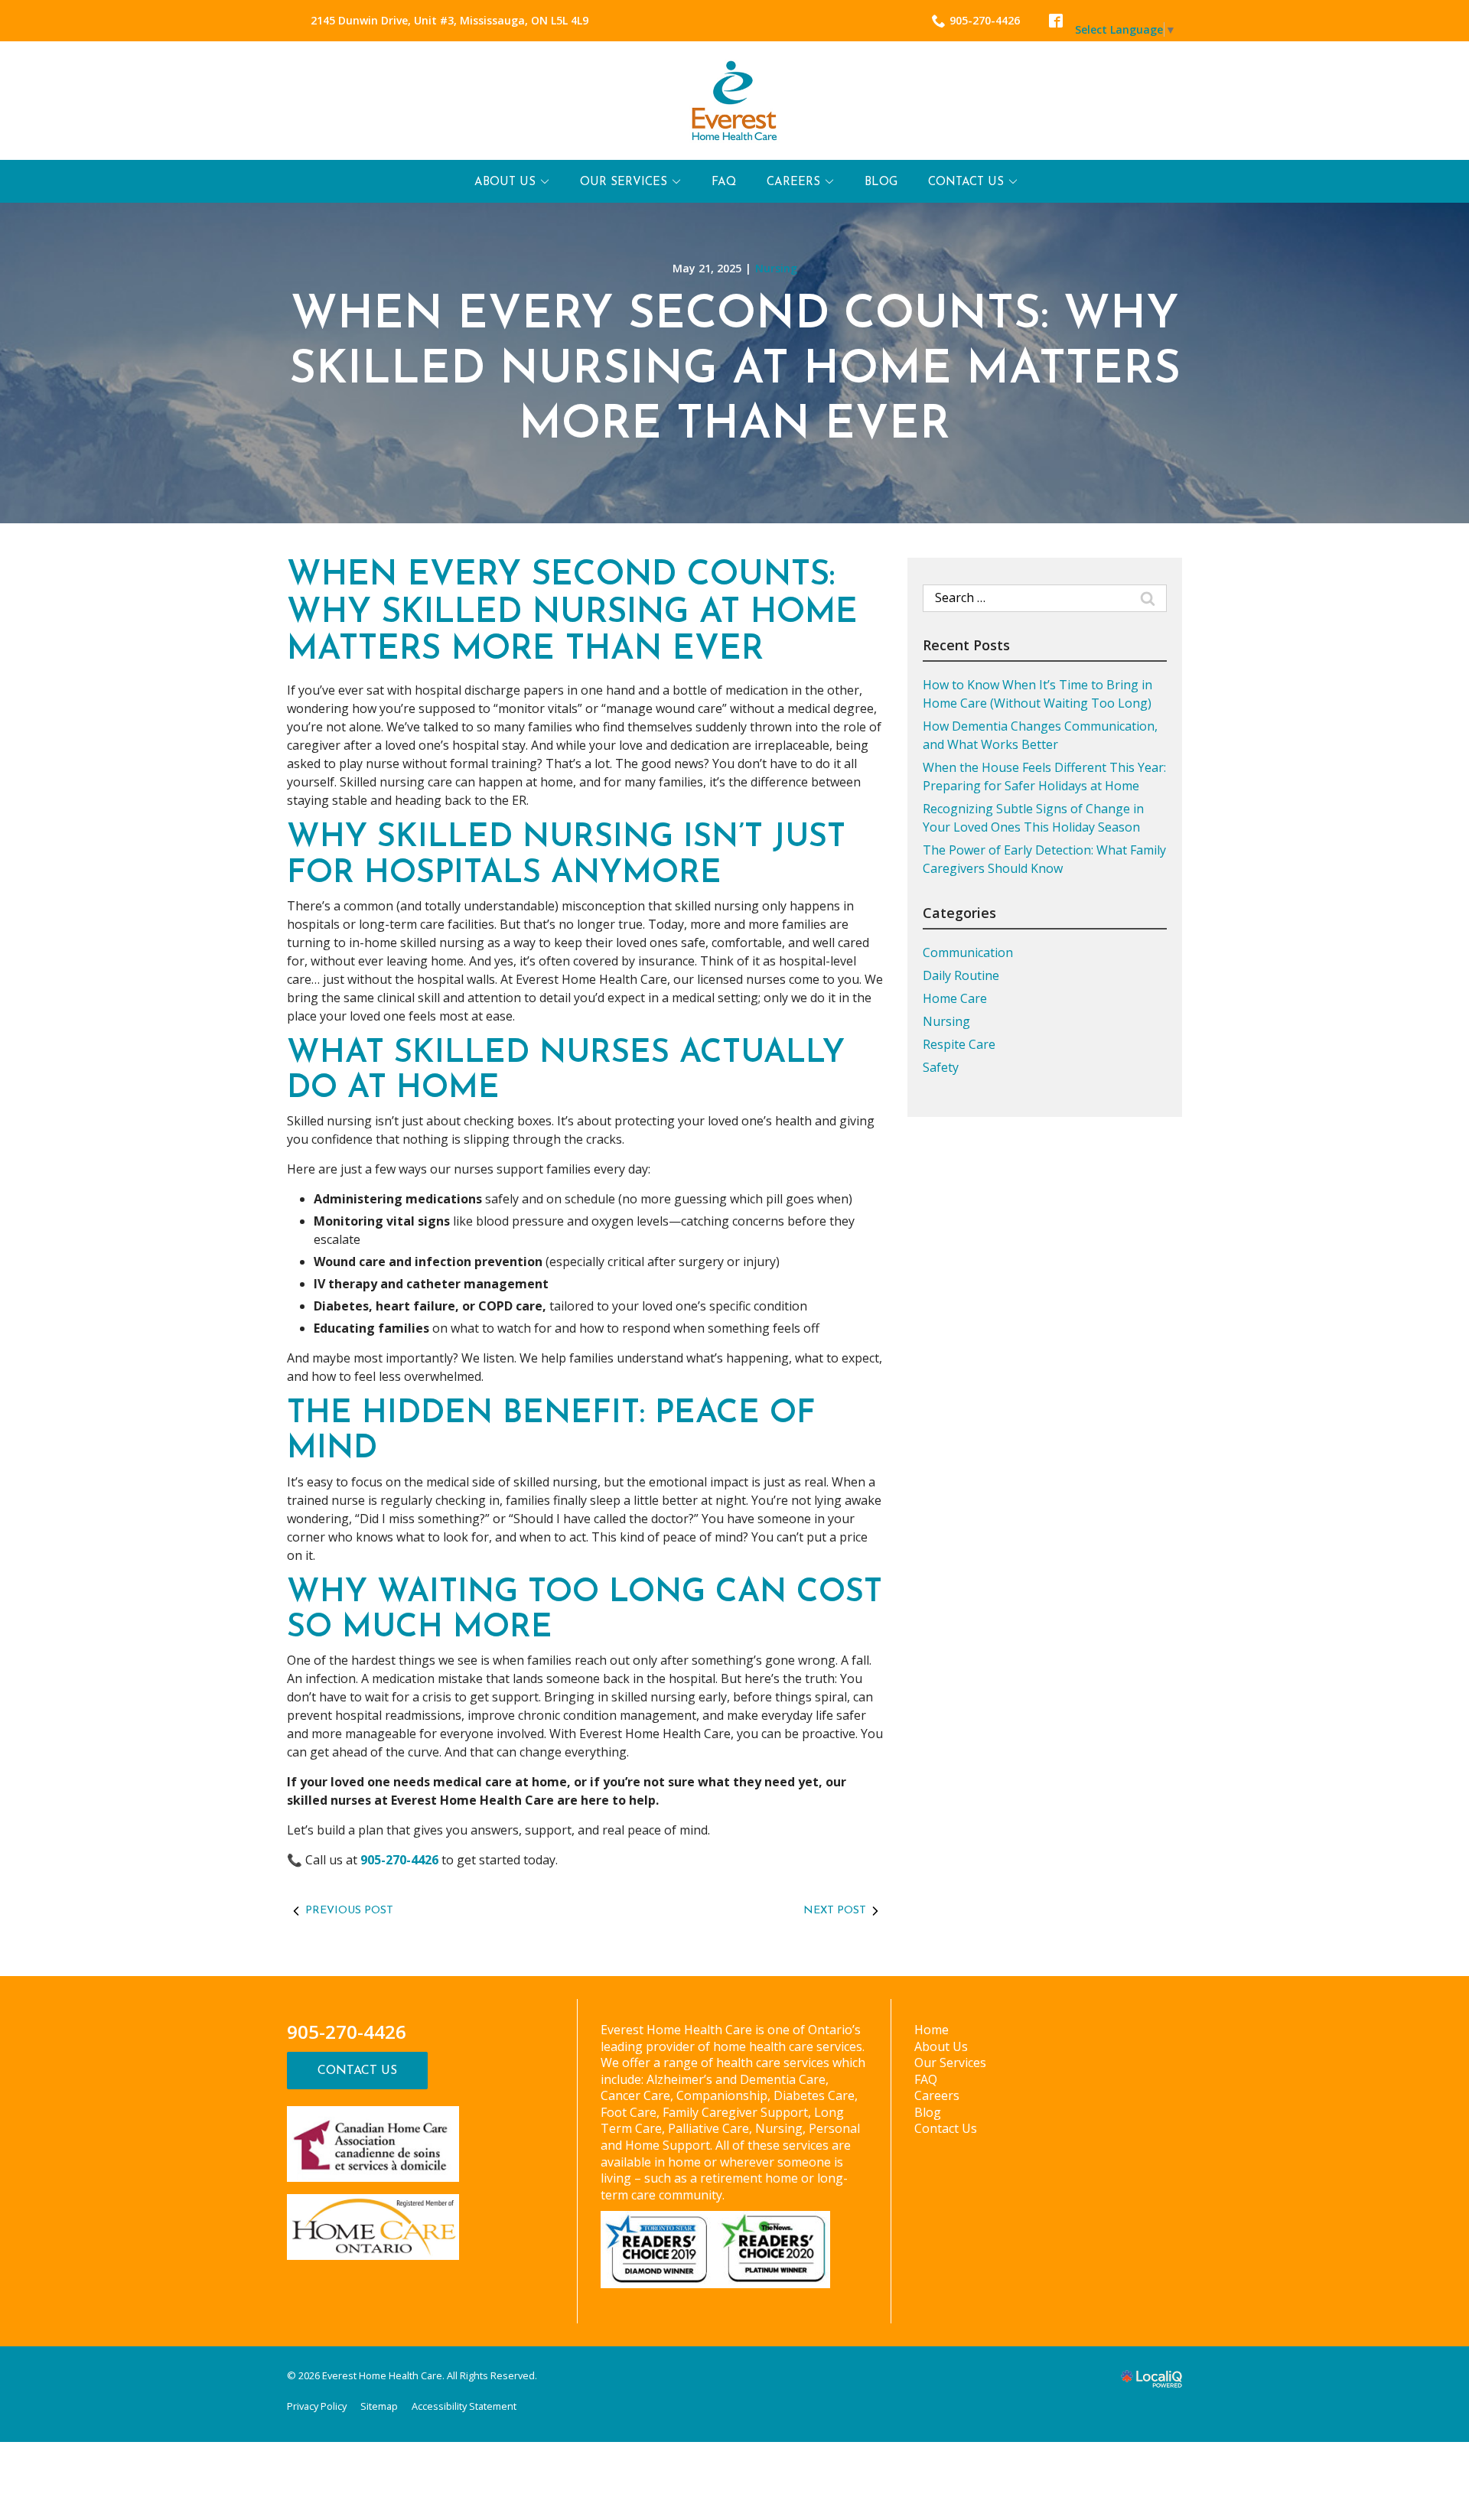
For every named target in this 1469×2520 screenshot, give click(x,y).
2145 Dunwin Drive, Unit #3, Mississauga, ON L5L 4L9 (449, 20)
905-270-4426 (985, 20)
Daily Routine (961, 975)
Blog (881, 182)
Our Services (624, 182)
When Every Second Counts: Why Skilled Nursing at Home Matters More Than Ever (735, 371)
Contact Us (966, 182)
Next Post (835, 1911)
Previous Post (349, 1911)
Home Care (955, 998)
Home (932, 2030)
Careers (793, 182)
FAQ (724, 182)
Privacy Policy (317, 2406)
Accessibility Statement (464, 2406)
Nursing (776, 268)
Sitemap (379, 2406)
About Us (505, 182)
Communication (968, 952)
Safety (941, 1067)
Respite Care (959, 1044)
